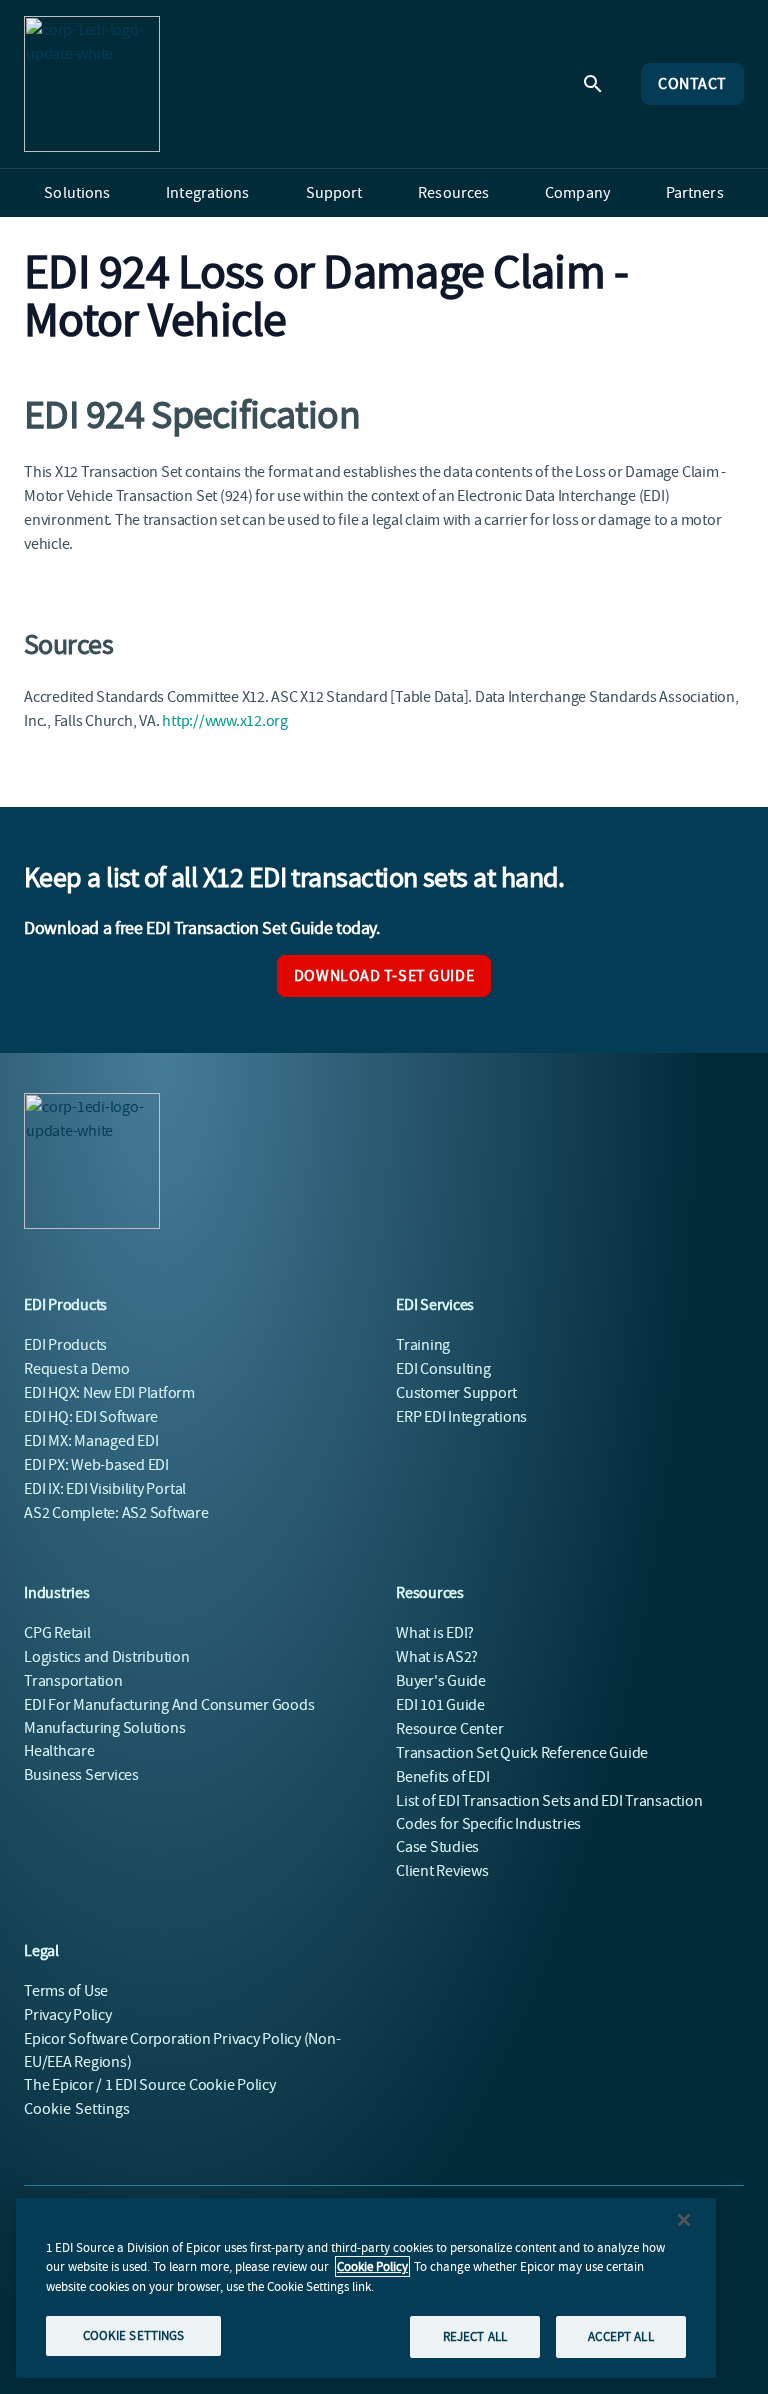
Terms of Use (66, 1991)
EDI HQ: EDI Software (91, 1417)
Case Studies (437, 1847)
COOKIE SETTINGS (134, 2335)
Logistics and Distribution (107, 1657)
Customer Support (456, 1393)
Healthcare (59, 1751)
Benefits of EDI (442, 1777)
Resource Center (449, 1729)
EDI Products (65, 1345)
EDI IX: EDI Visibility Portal (105, 1489)
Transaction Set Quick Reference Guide (522, 1753)
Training (423, 1345)
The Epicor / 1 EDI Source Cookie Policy (150, 2085)
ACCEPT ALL (620, 2336)
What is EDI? (435, 1633)
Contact (692, 84)
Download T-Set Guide (384, 976)
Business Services (81, 1775)
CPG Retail (57, 1633)
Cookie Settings (77, 2109)
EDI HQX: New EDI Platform (109, 1393)
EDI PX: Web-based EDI (96, 1465)
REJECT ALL (475, 2336)
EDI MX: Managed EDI (91, 1441)
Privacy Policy (68, 2015)
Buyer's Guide (441, 1681)
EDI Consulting (443, 1369)
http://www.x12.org (225, 721)
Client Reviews (442, 1871)
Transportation (73, 1681)
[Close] (684, 2220)
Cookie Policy (372, 2266)
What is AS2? (437, 1657)
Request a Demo (77, 1369)
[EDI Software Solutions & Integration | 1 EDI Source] (92, 84)
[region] (366, 2288)
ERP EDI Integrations (461, 1417)
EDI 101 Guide (440, 1705)
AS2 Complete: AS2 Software (116, 1513)
